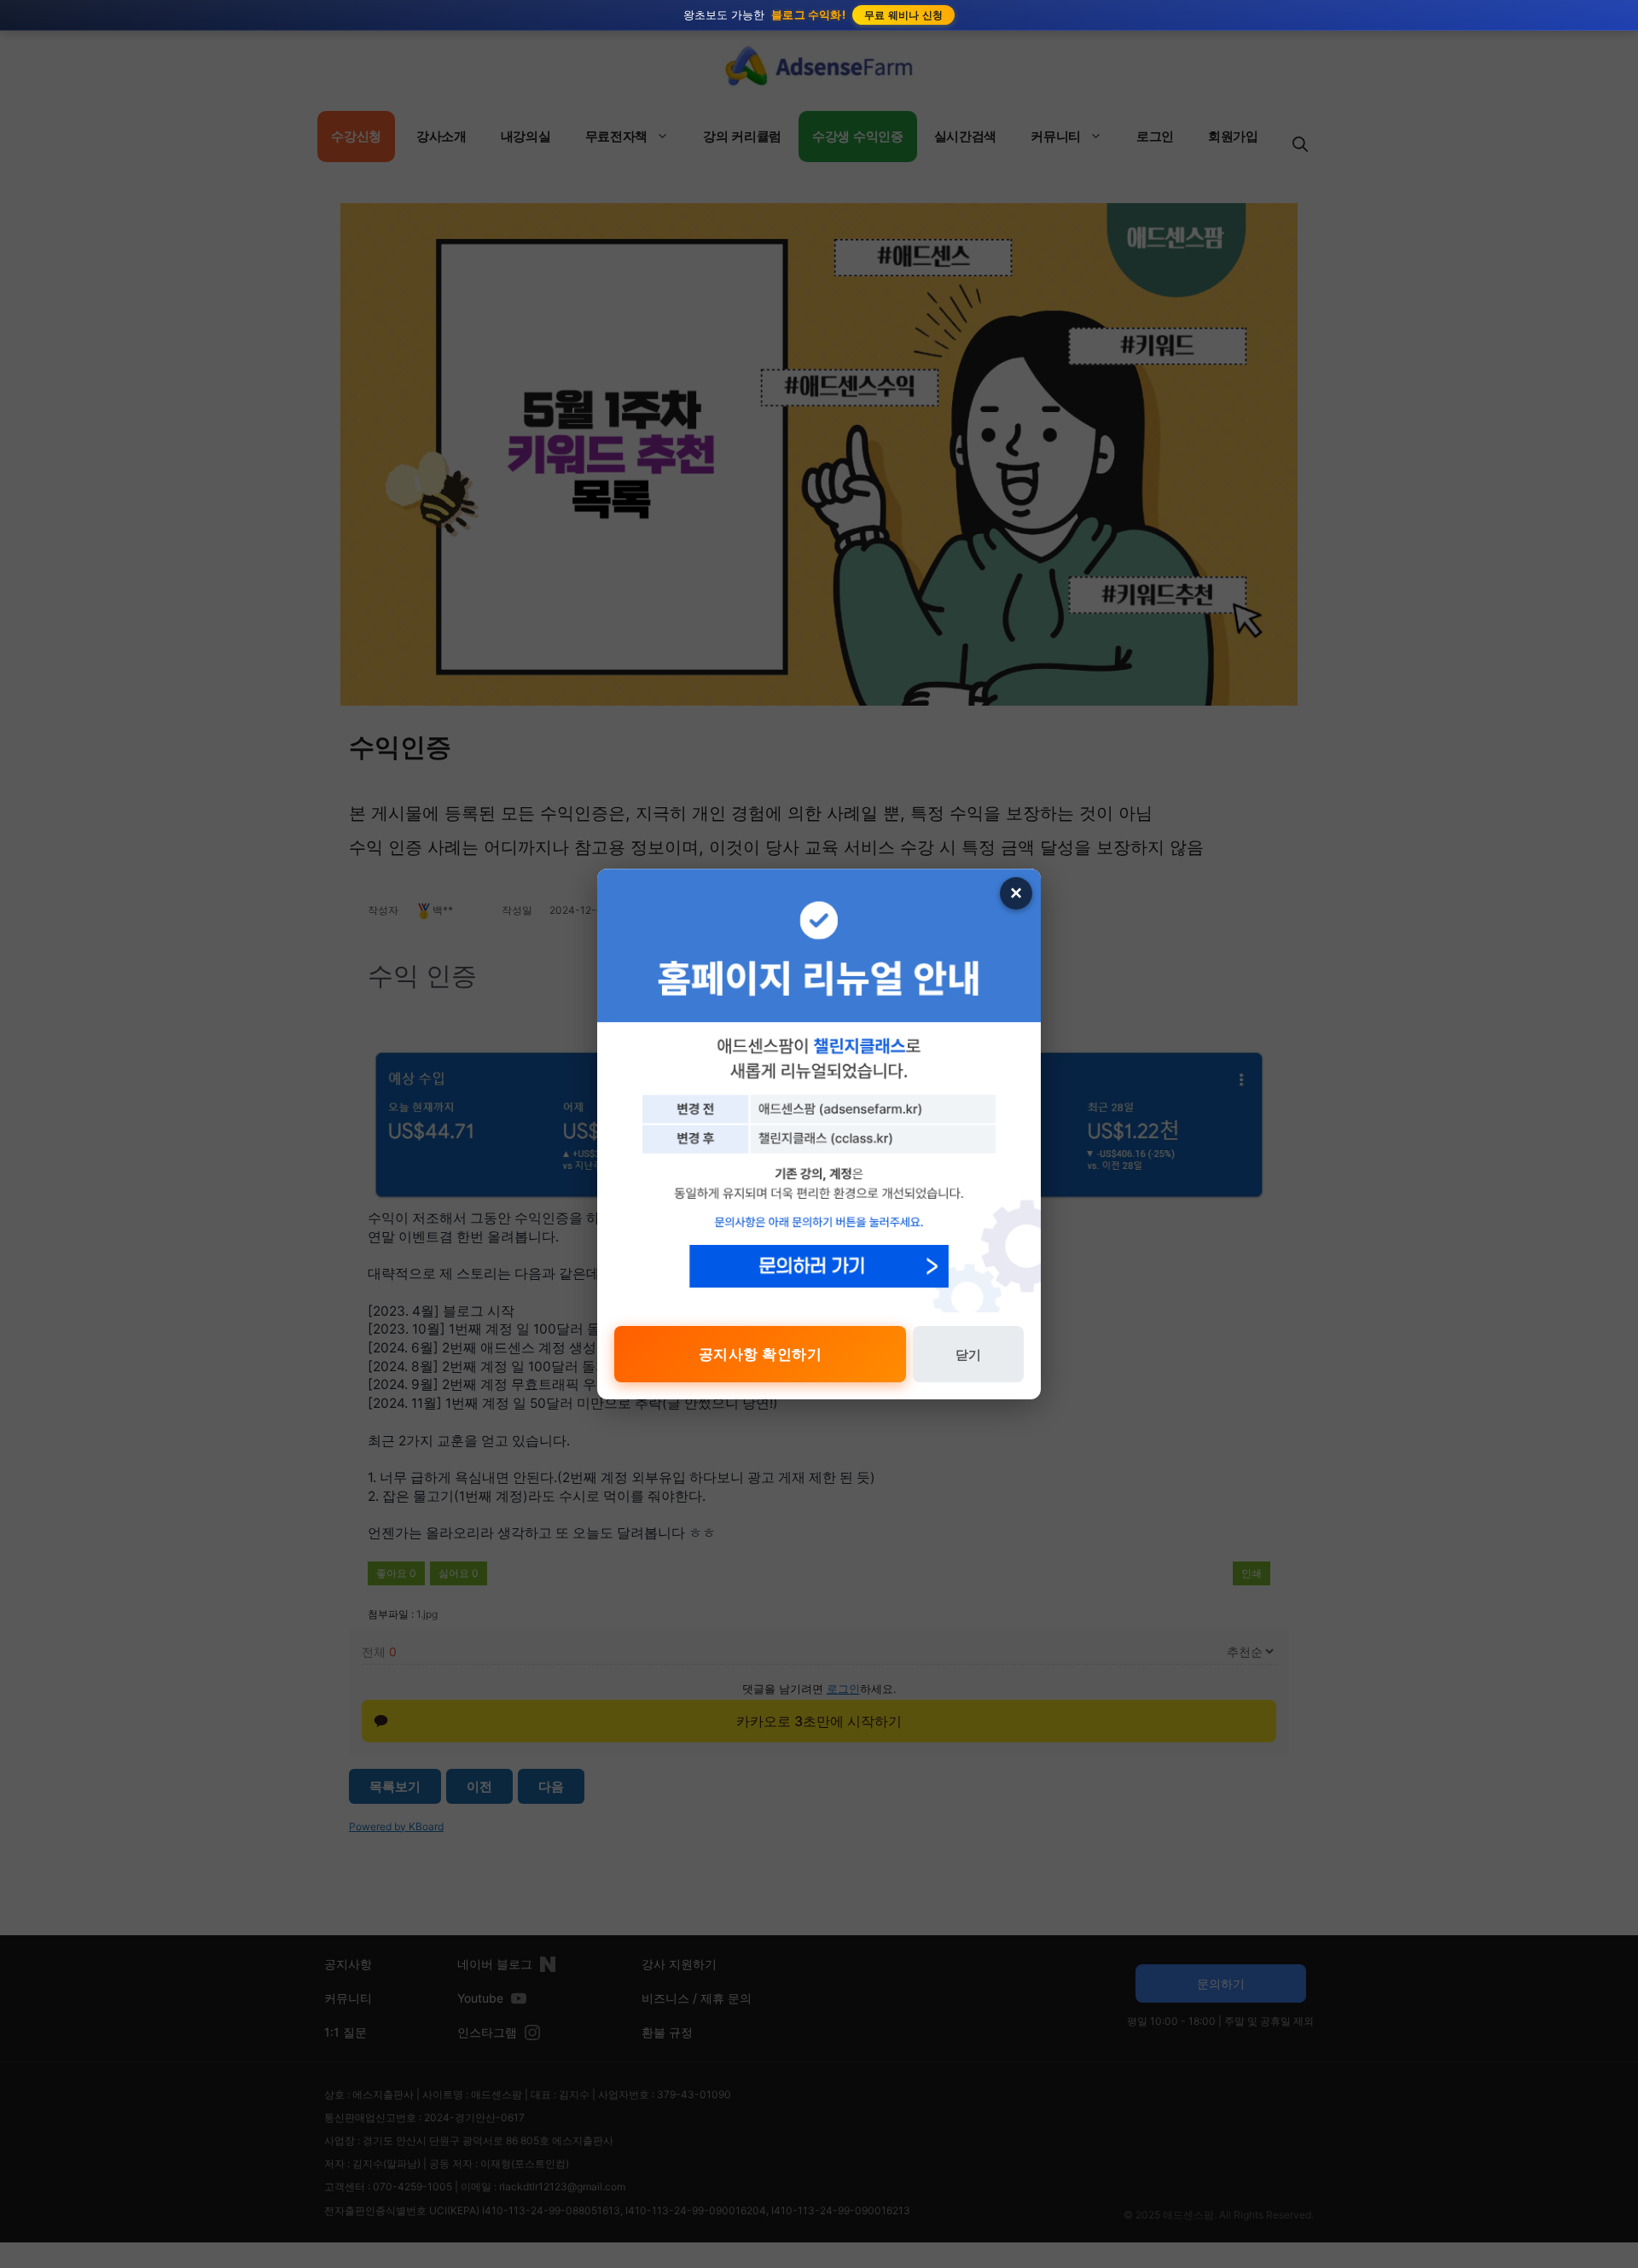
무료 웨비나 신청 (904, 15)
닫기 (968, 1355)
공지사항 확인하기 (761, 1354)
